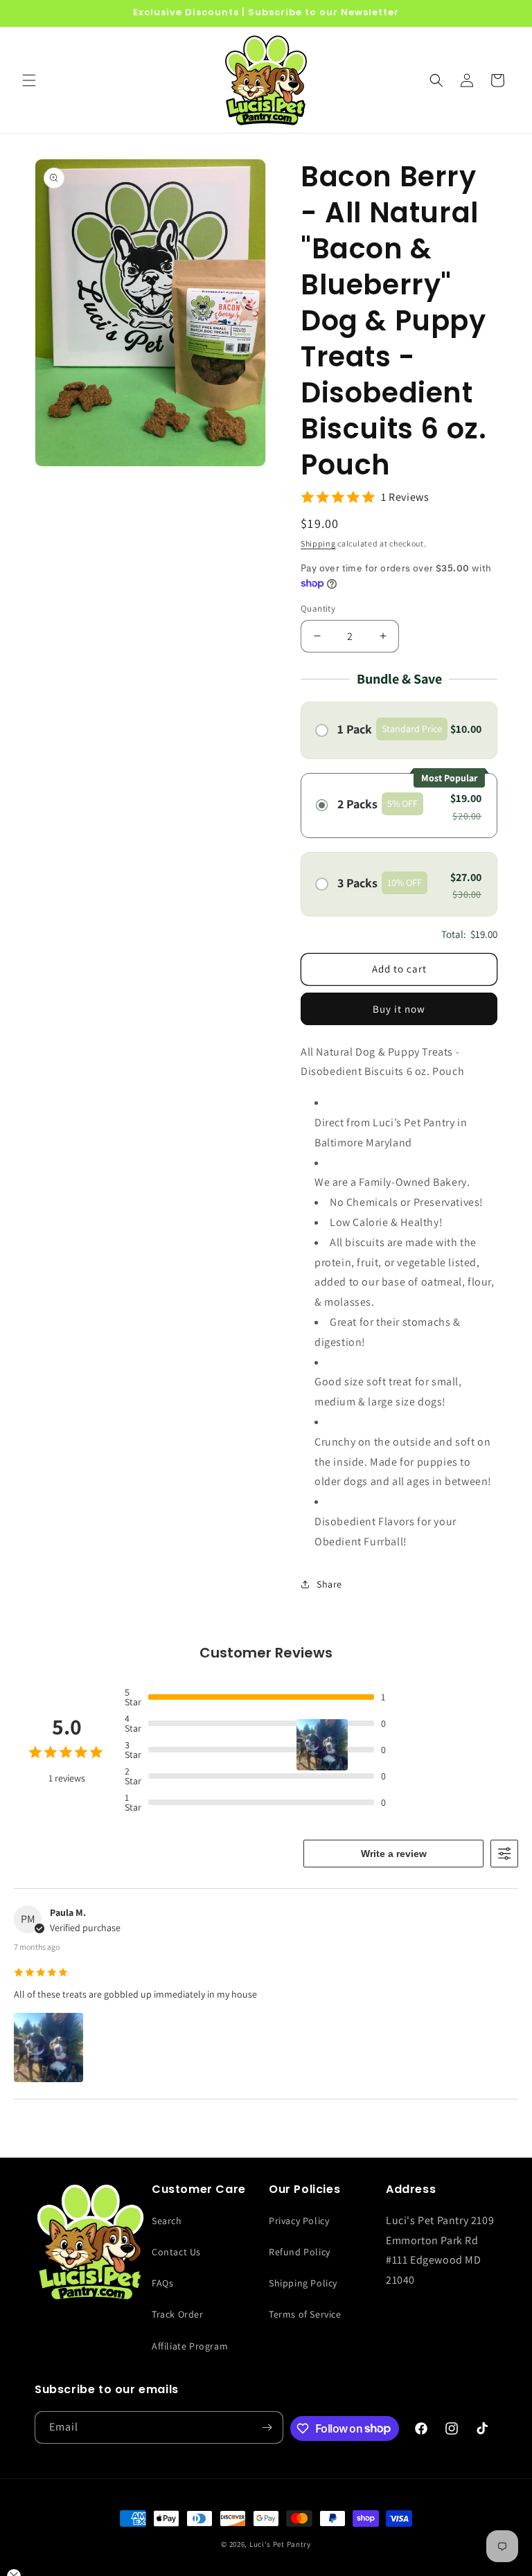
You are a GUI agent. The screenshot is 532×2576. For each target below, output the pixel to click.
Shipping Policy (303, 2283)
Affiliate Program (190, 2346)
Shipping (318, 543)
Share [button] (329, 1584)
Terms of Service (305, 2314)
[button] (29, 80)
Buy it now (399, 1009)
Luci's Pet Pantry (280, 2544)
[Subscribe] (267, 2427)
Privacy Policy (299, 2221)
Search (167, 2221)
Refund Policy (300, 2252)
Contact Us (176, 2252)
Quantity (318, 609)
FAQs (162, 2283)
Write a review (394, 1854)
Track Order (178, 2314)
